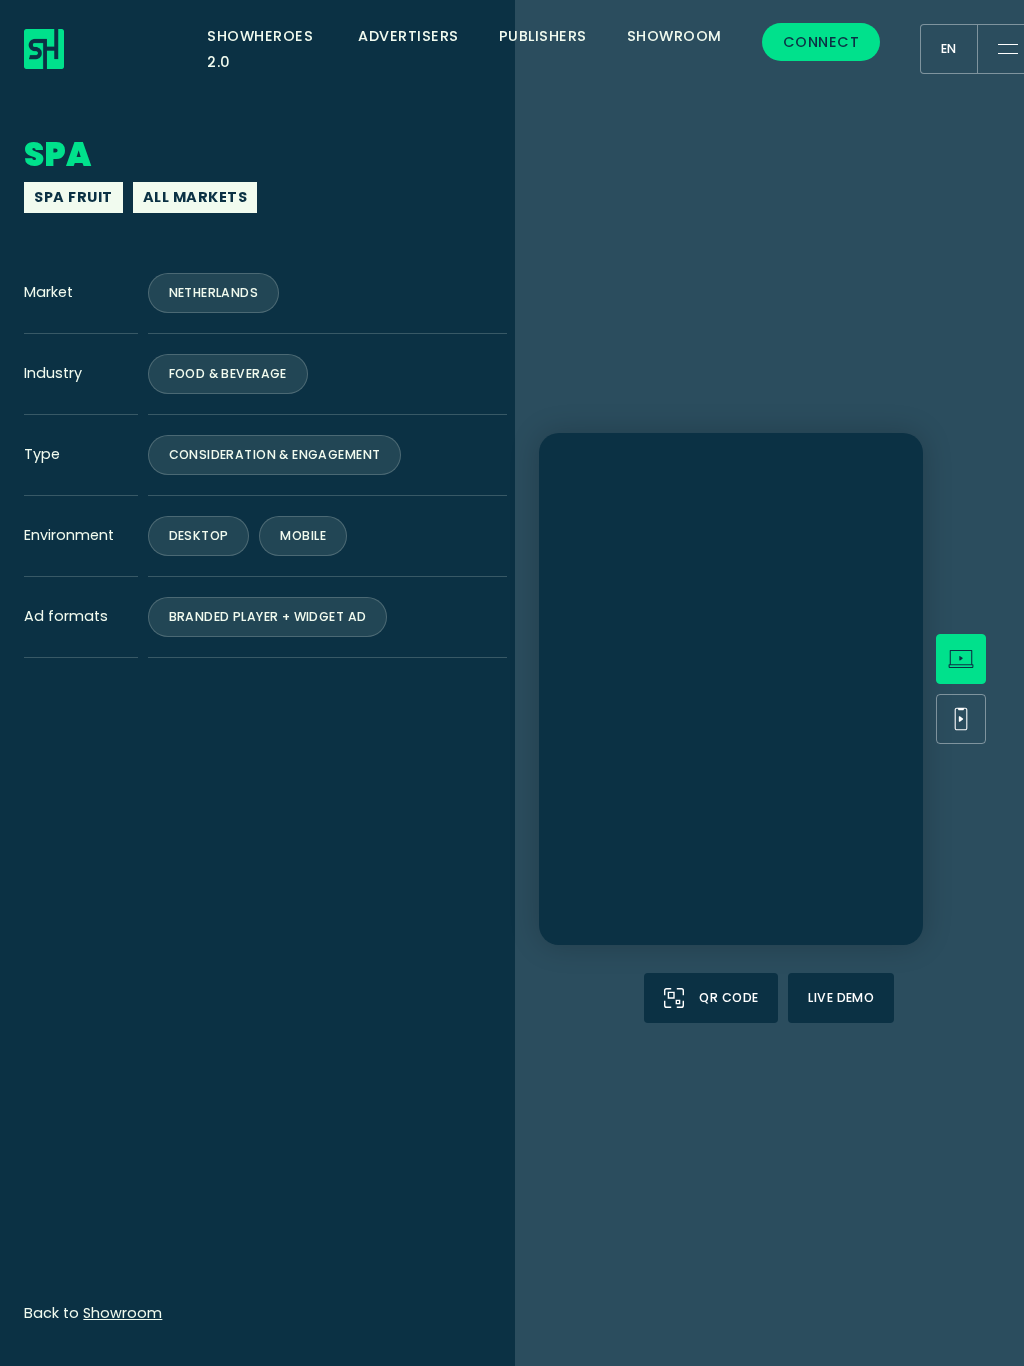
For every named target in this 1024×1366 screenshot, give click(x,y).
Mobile (303, 535)
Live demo (841, 997)
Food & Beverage (228, 373)
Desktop (199, 535)
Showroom (122, 1313)
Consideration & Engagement (275, 454)
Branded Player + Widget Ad (268, 616)
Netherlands (214, 292)
